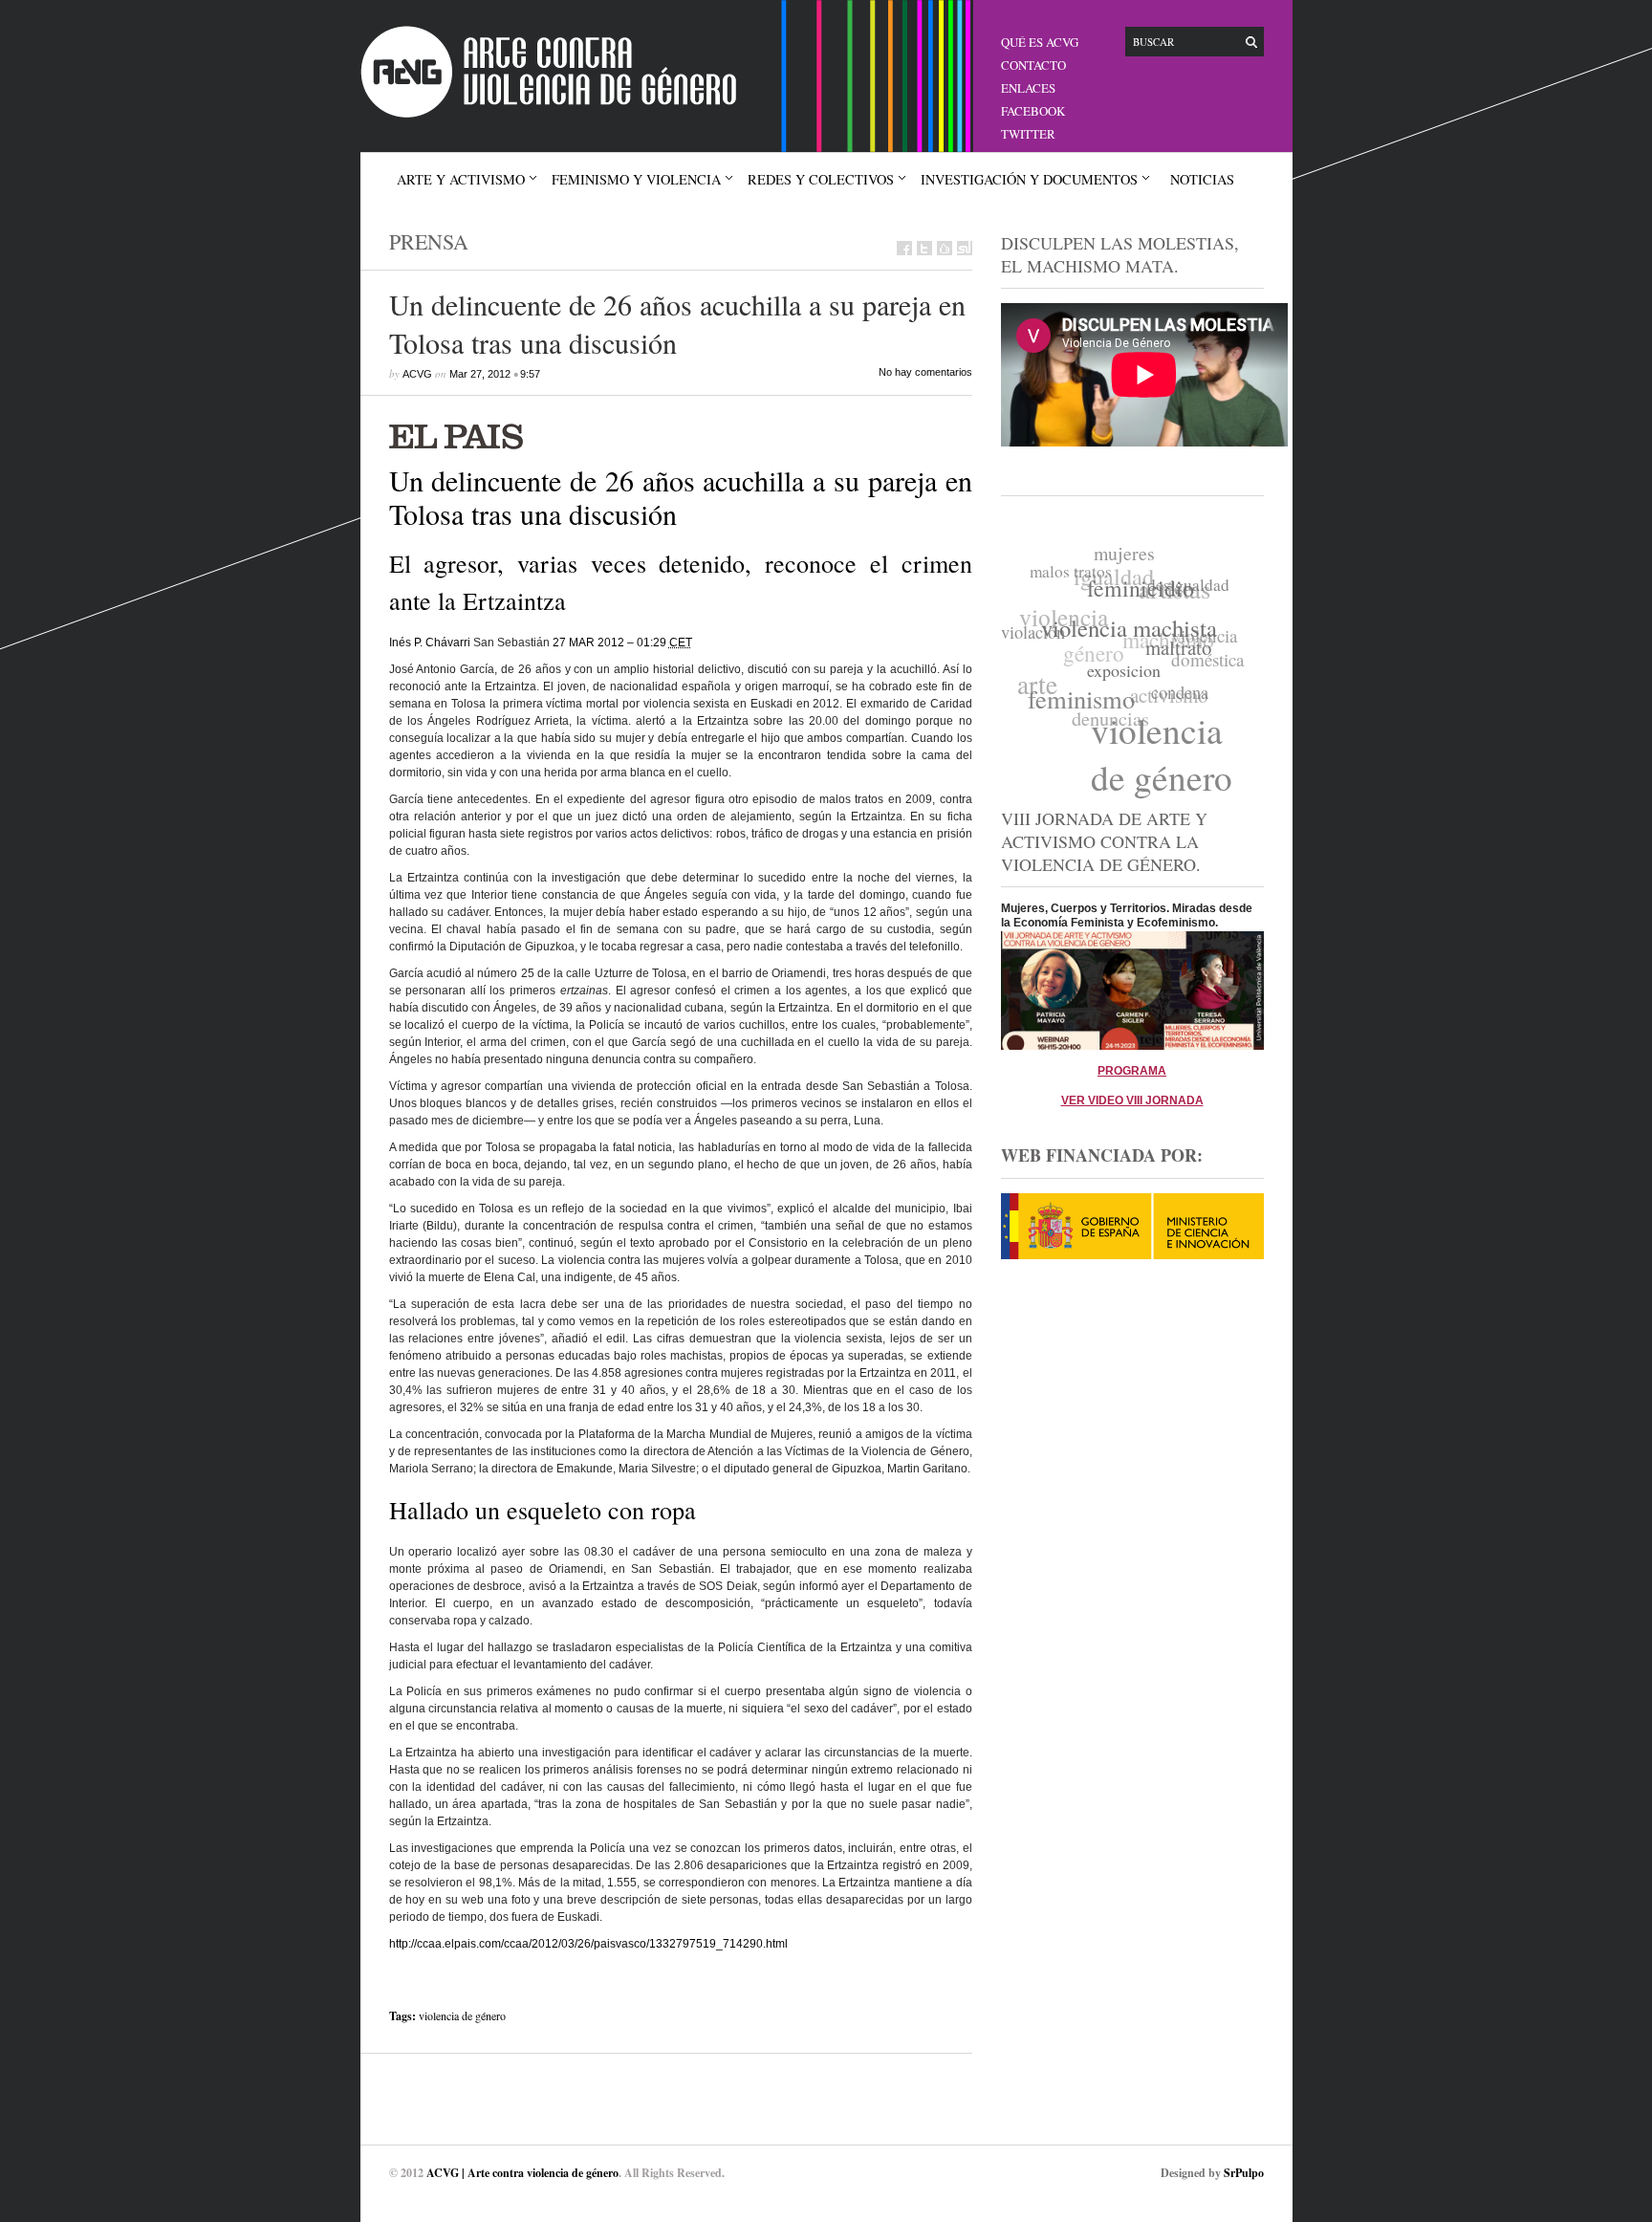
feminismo (1076, 696)
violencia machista (1128, 631)
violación (1034, 626)
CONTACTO (1033, 65)
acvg (417, 374)
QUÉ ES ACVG (1040, 42)
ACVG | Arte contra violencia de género (522, 2173)
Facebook (1033, 111)
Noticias (1202, 179)
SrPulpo (1244, 2173)
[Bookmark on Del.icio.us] (945, 248)
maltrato (1175, 659)
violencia (1068, 605)
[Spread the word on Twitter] (924, 248)
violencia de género (462, 2015)
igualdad (1122, 569)
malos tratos (1076, 567)
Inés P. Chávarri (430, 643)
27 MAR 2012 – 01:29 (622, 643)
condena (1173, 700)
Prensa (429, 241)
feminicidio (1143, 596)
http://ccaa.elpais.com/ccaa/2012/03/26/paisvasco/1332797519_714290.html (588, 1944)
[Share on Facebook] (904, 248)
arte (1035, 673)
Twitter (1028, 134)
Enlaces (1028, 88)
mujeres (1132, 556)
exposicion (1117, 678)
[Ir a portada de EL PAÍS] (681, 435)
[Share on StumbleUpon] (965, 248)
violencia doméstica (1207, 655)
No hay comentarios (925, 372)
